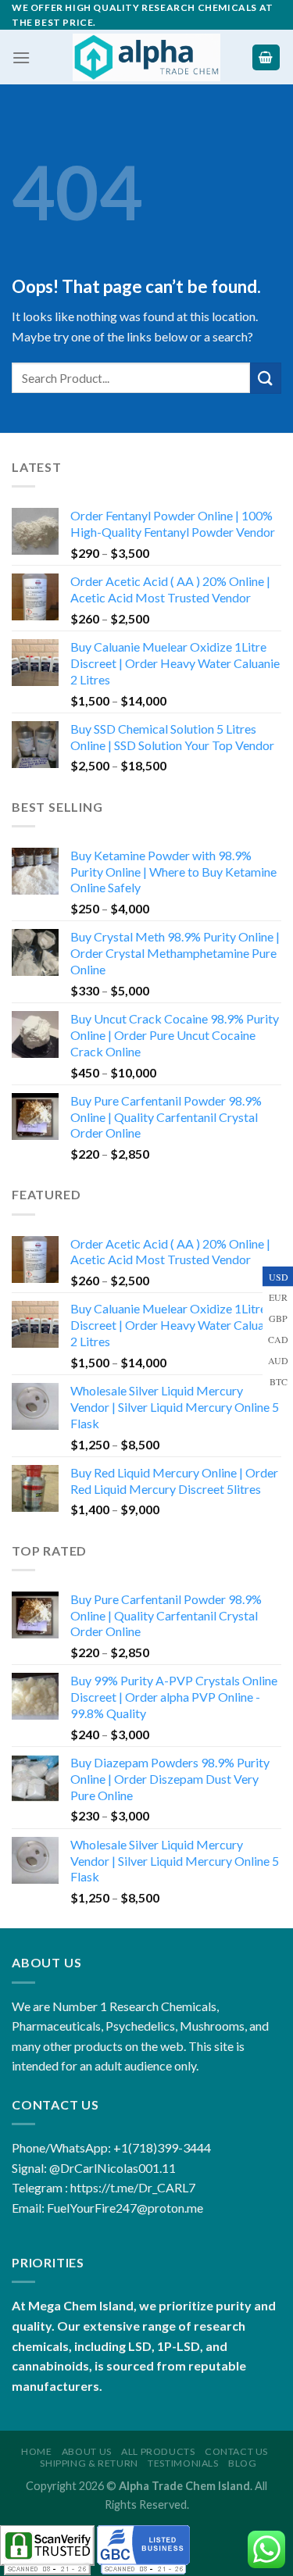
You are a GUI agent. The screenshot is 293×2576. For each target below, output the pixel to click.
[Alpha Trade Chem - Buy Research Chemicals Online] (146, 57)
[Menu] (21, 57)
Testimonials (183, 2463)
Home (36, 2451)
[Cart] (266, 57)
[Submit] (266, 378)
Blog (242, 2463)
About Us (87, 2451)
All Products (158, 2451)
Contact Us (236, 2451)
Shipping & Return (89, 2463)
